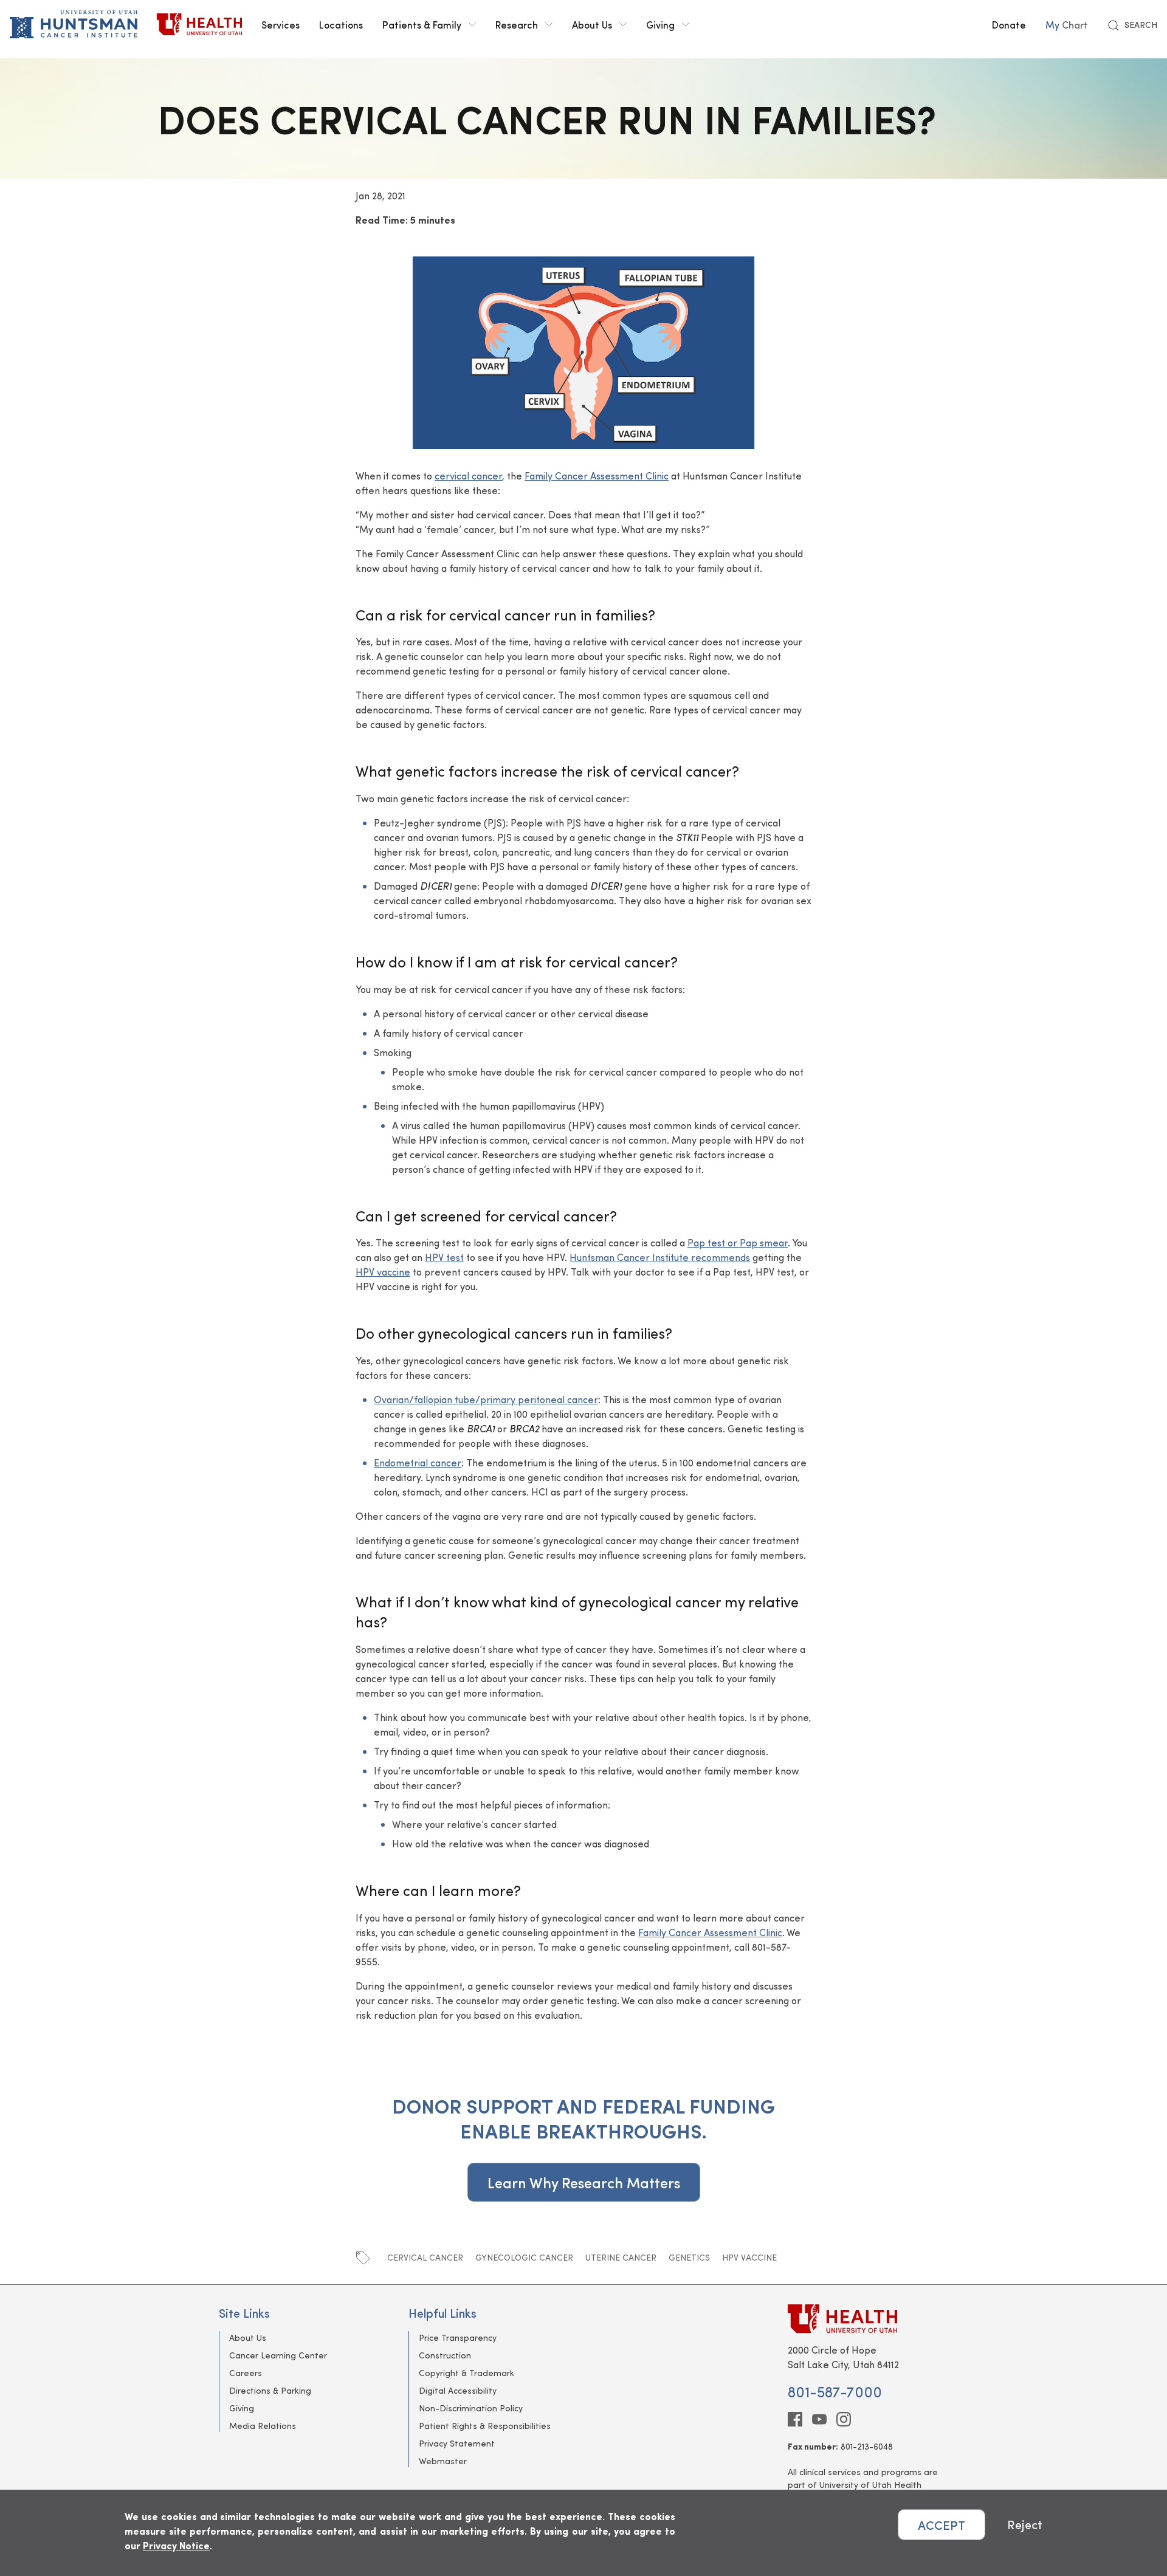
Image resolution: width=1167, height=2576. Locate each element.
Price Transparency (458, 2337)
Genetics (689, 2257)
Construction (445, 2355)
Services (281, 24)
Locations (341, 24)
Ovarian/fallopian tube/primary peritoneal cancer (486, 1399)
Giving (660, 24)
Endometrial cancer (418, 1462)
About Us (592, 24)
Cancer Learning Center (278, 2355)
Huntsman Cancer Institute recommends (660, 1257)
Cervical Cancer (425, 2257)
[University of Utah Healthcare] (868, 2319)
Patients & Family (422, 24)
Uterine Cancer (621, 2257)
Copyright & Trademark (466, 2373)
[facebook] (795, 2419)
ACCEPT (942, 2525)
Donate (1009, 24)
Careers (246, 2373)
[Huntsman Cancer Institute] (74, 24)
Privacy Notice (176, 2545)
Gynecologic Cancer (524, 2257)
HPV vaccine (383, 1272)
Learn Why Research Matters (584, 2182)
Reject (1025, 2525)
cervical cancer (468, 476)
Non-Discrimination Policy (471, 2408)
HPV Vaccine (749, 2257)
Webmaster (443, 2461)
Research (517, 24)
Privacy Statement (457, 2443)
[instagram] (844, 2419)
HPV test (444, 1257)
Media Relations (263, 2426)
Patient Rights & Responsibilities (485, 2426)
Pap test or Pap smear (738, 1242)
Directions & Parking (270, 2390)
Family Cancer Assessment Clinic (597, 476)
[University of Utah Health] (199, 24)
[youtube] (819, 2419)
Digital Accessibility (458, 2390)
